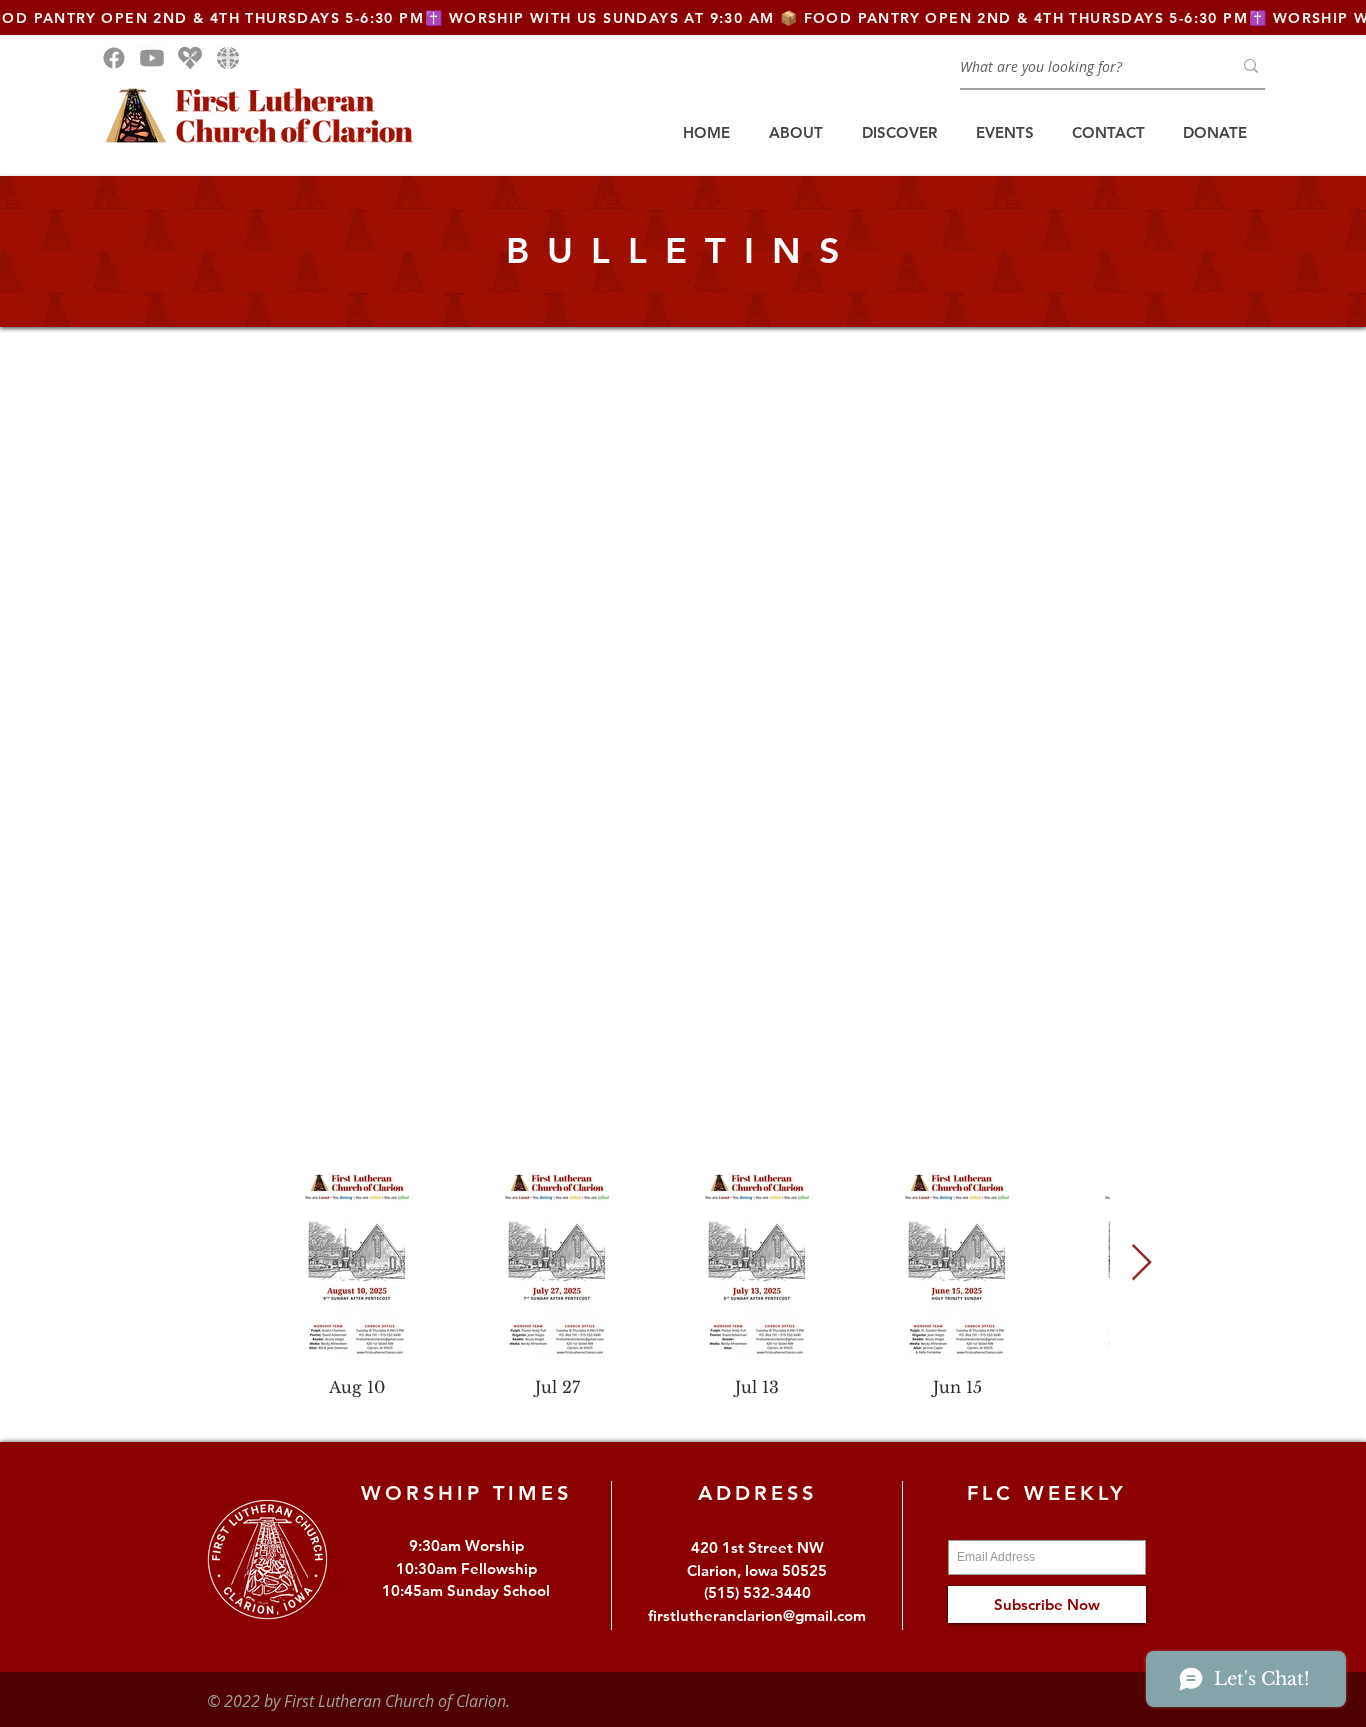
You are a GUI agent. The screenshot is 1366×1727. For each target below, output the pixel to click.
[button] (795, 133)
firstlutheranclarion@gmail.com (757, 1615)
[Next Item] (1141, 1263)
